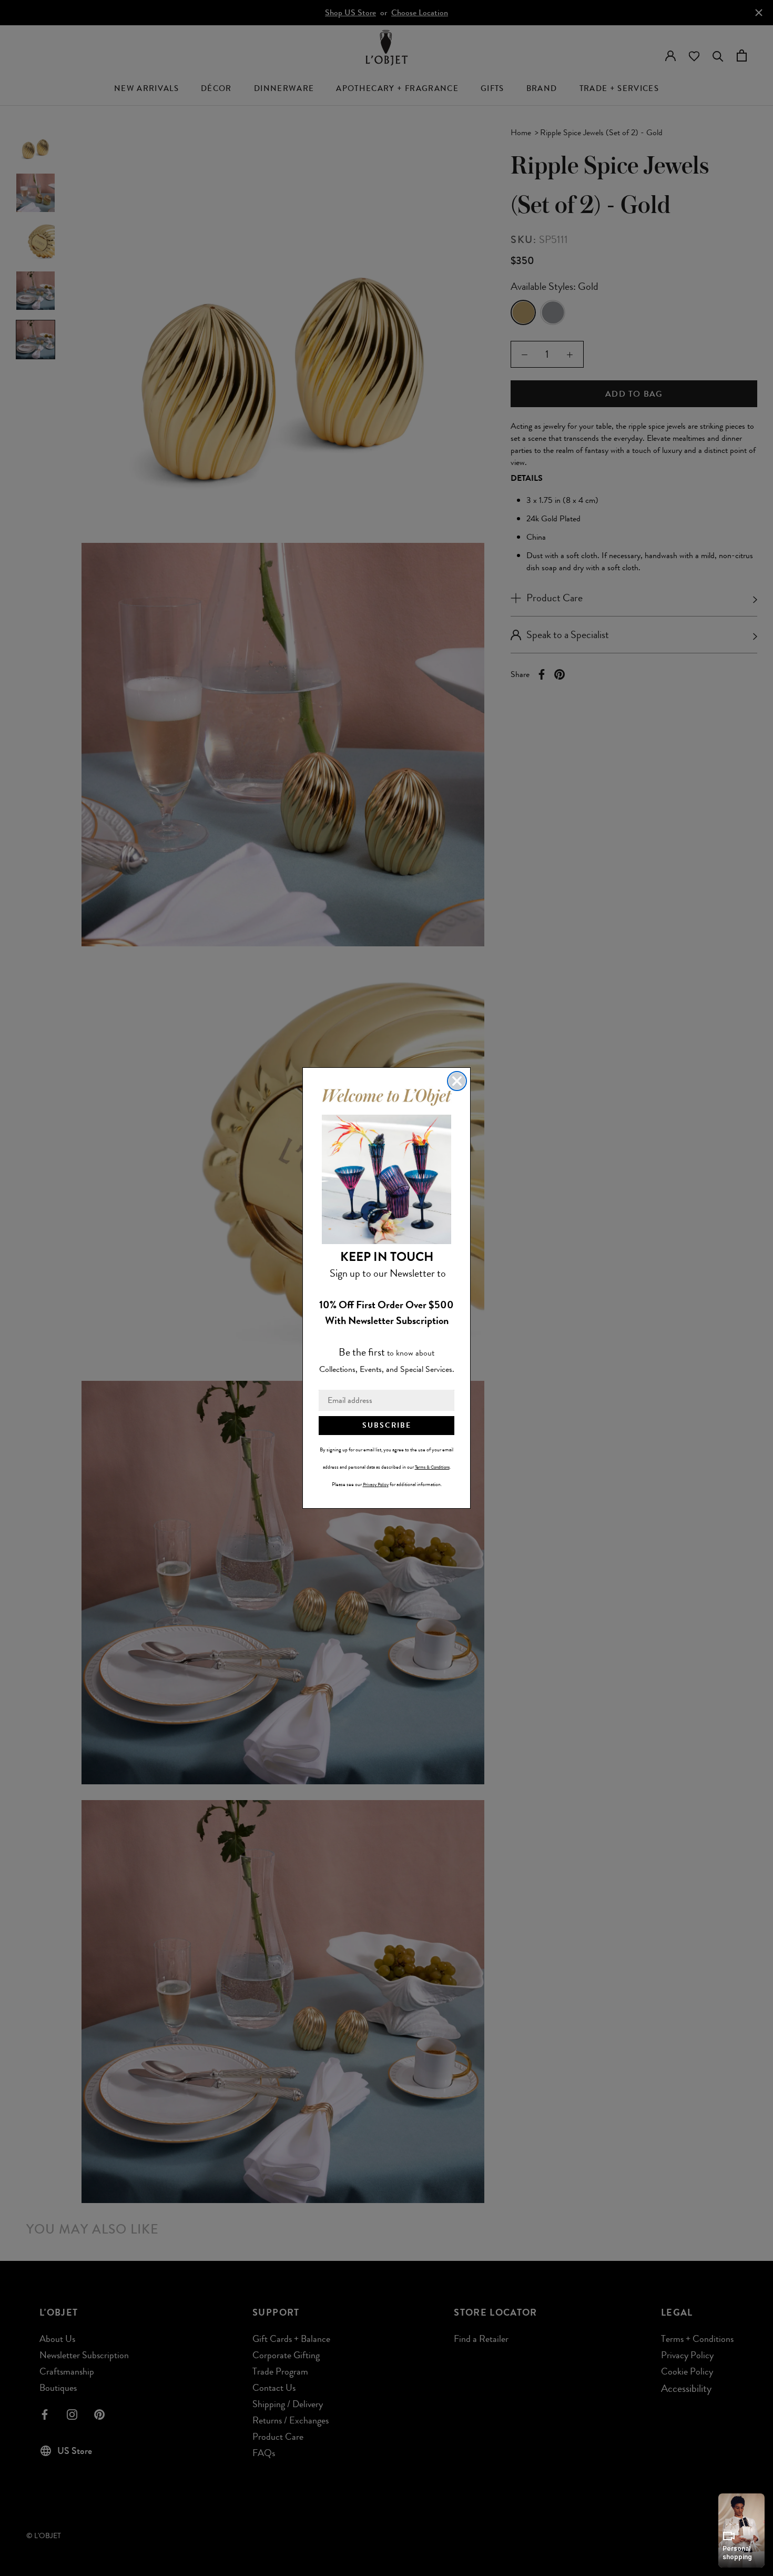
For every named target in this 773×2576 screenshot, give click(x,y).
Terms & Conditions (432, 1467)
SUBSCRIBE (387, 1425)
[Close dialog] (457, 1081)
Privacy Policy (376, 1484)
